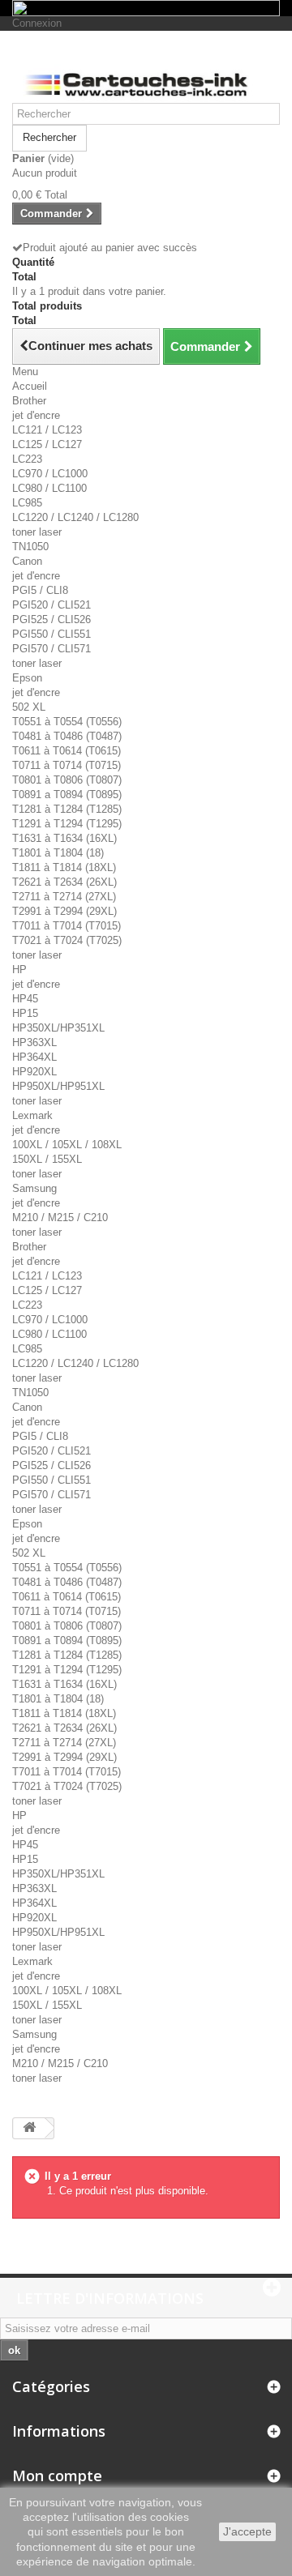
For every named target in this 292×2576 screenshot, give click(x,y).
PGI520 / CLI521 (52, 605)
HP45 (25, 999)
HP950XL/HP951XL (58, 1086)
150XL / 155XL (47, 1159)
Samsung (34, 1188)
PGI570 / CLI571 (52, 649)
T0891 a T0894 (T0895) (67, 795)
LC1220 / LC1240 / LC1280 (75, 517)
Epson (27, 678)
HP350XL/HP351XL (58, 1028)
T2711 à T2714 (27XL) (64, 897)
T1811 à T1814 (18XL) (64, 867)
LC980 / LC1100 (49, 488)
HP (19, 970)
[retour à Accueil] (29, 2128)
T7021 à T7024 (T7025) (67, 940)
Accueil (30, 386)
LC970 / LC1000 (50, 474)
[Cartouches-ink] (146, 73)
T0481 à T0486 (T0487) (67, 736)
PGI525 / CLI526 (52, 619)
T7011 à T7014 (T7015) (67, 926)
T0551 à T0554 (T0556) (67, 722)
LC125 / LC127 (47, 444)
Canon (27, 561)
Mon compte (57, 2476)
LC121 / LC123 (47, 430)
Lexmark (32, 1115)
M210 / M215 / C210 (60, 1218)
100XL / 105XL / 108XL (67, 1145)
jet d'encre (36, 415)
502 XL (29, 707)
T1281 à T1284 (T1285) (67, 809)
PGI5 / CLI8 (40, 590)
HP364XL (34, 1057)
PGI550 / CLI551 (52, 634)
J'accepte (247, 2531)
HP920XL (34, 1072)
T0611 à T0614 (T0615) (67, 751)
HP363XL (34, 1042)
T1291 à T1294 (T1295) (67, 824)
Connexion (37, 23)
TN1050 (30, 547)
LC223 (27, 459)
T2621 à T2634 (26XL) (64, 882)
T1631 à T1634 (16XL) (64, 838)
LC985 (27, 503)
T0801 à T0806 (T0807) (67, 780)
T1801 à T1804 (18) (58, 853)
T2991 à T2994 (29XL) (64, 911)
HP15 (25, 1013)
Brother (29, 401)
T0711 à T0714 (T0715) (67, 765)
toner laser (37, 532)
